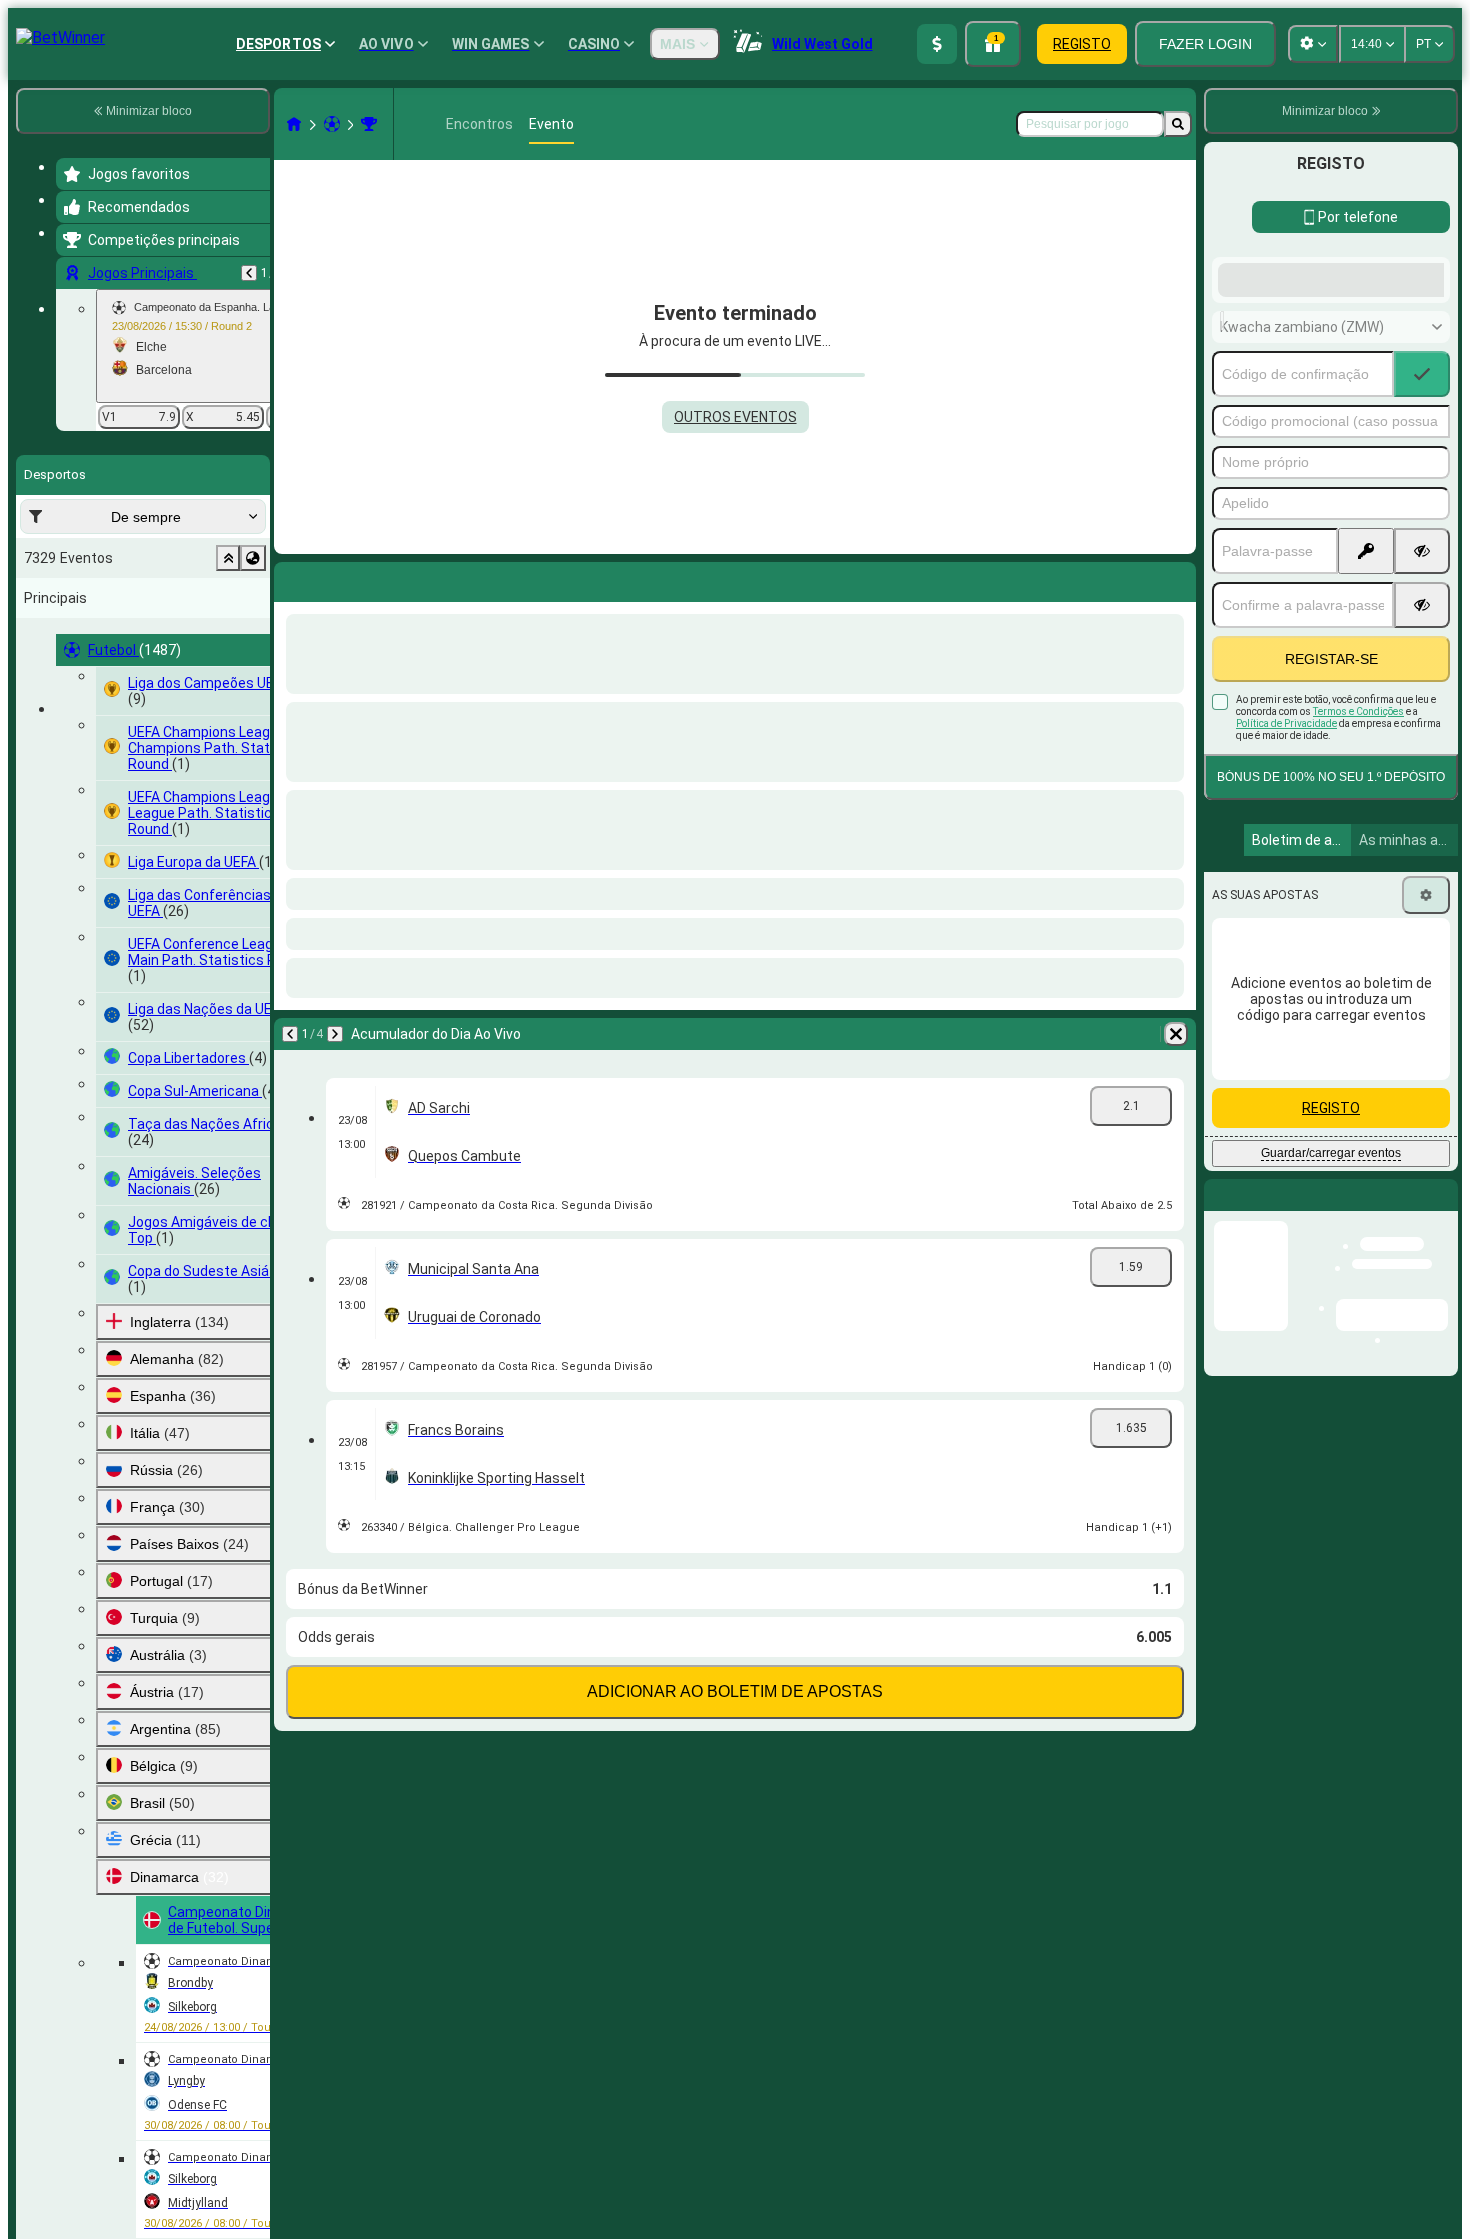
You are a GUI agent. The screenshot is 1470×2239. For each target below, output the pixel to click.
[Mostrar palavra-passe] (1422, 711)
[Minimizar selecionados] (228, 558)
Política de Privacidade (1286, 883)
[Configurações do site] (1313, 44)
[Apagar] (1176, 578)
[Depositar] (937, 44)
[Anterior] (249, 273)
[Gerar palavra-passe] (1366, 711)
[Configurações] (1426, 1055)
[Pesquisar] (1178, 124)
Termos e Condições (1358, 871)
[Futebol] (332, 124)
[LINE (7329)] (294, 124)
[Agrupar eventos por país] (253, 558)
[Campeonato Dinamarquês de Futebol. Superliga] (369, 124)
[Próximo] (335, 578)
